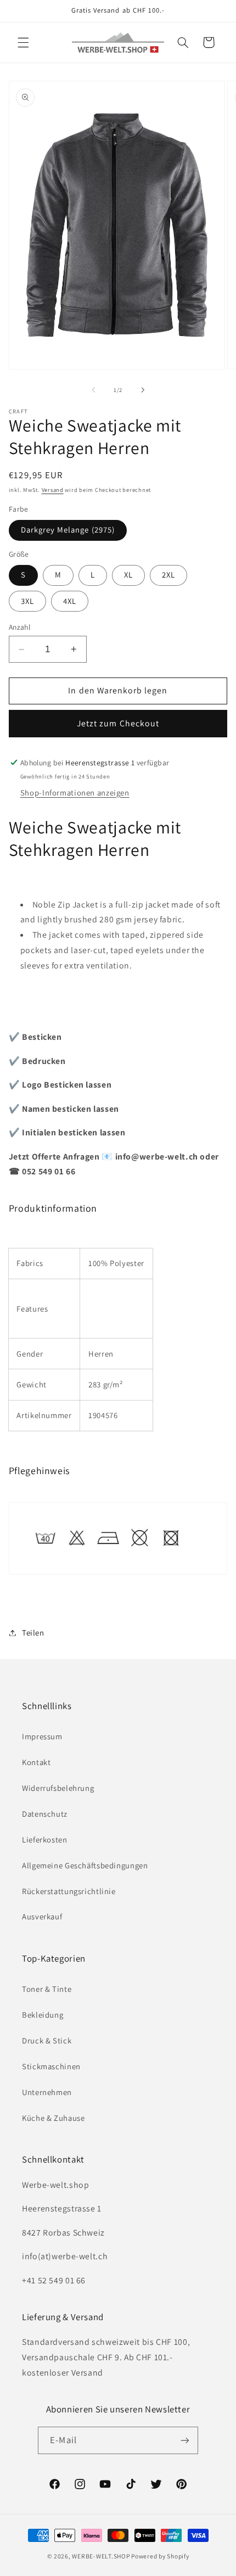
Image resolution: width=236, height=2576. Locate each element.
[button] (23, 42)
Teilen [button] (33, 1633)
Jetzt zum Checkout (118, 723)
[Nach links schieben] (93, 390)
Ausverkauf (42, 1916)
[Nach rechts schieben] (143, 390)
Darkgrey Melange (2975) (68, 530)
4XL (70, 601)
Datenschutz (45, 1814)
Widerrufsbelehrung (58, 1788)
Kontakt (36, 1762)
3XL (27, 601)
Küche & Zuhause (53, 2118)
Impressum (42, 1736)
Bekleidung (43, 2015)
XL (128, 575)
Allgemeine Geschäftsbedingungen (85, 1865)
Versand (53, 490)
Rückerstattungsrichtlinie (69, 1891)
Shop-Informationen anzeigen (75, 793)
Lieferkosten (45, 1839)
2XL (168, 575)
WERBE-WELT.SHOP (101, 2556)
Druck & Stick (47, 2040)
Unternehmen (47, 2092)
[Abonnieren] (184, 2440)
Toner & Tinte (47, 1989)
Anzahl (20, 627)
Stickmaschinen (51, 2066)
